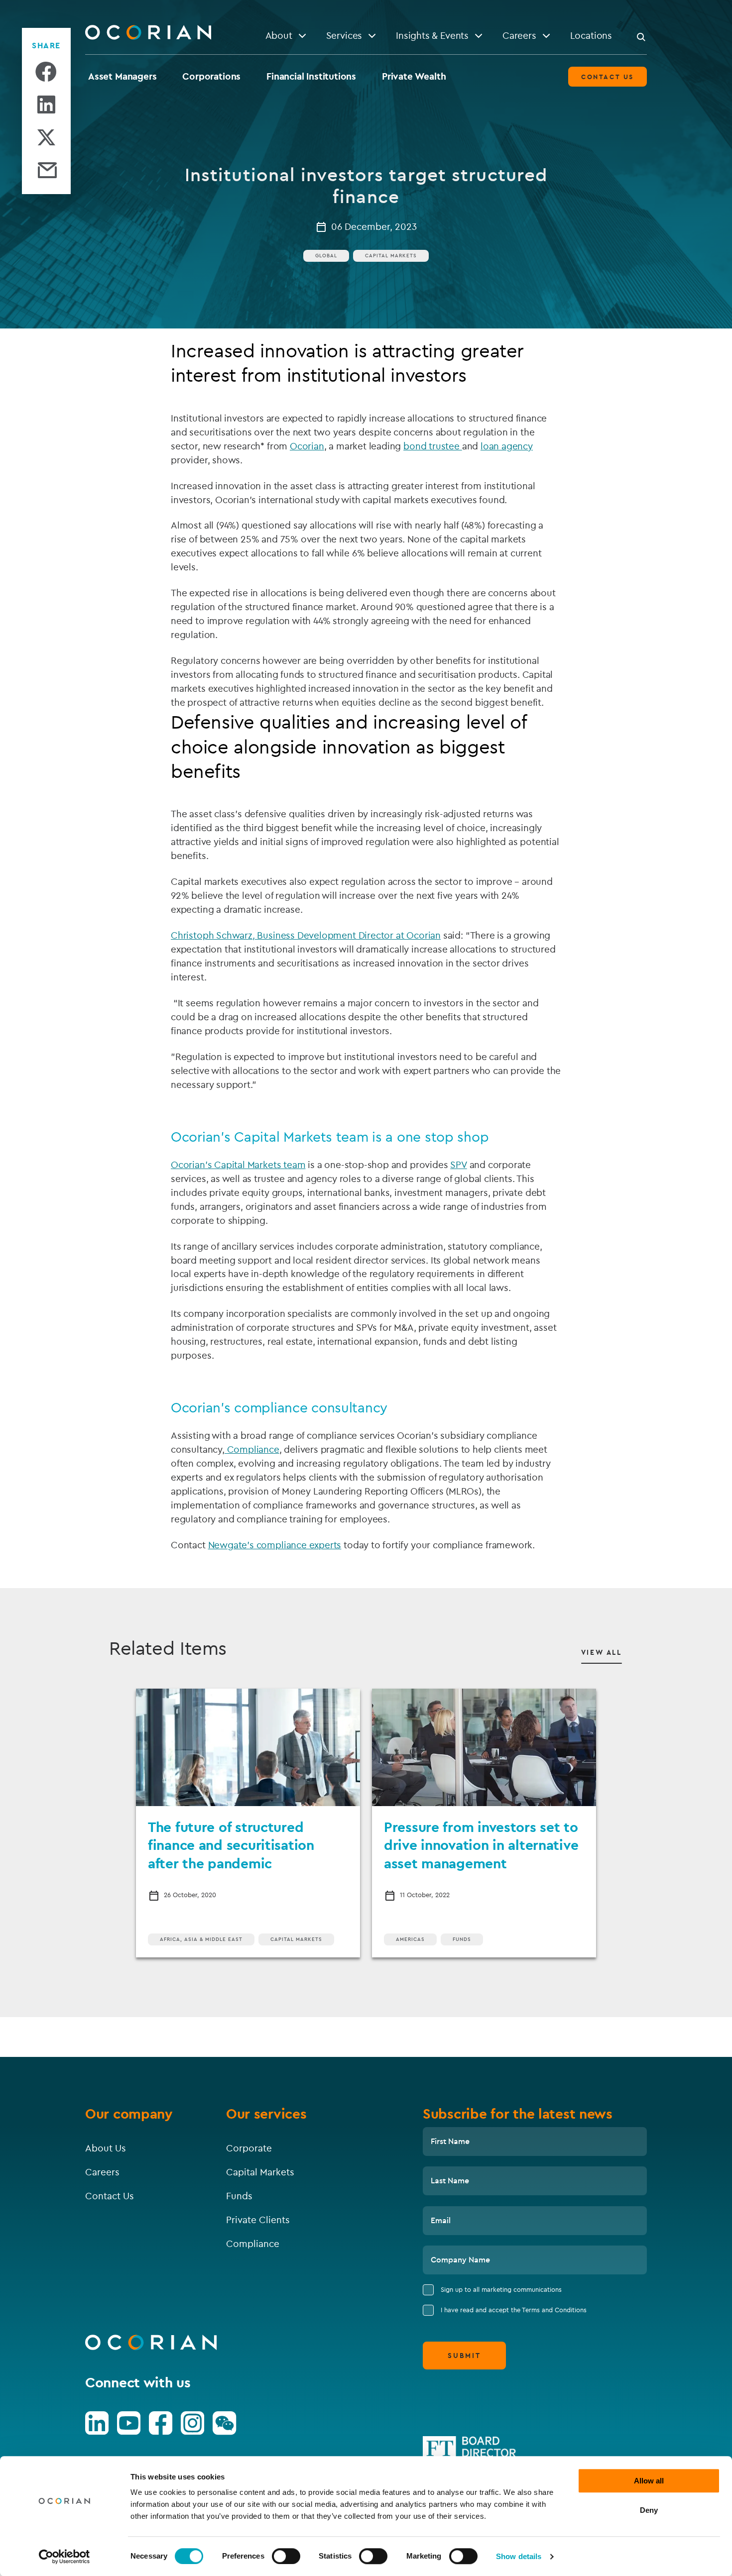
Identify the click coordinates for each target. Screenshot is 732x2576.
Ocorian (307, 446)
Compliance (252, 1449)
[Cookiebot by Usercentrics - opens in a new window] (64, 2557)
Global (326, 256)
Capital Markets (391, 256)
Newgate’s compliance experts (275, 1545)
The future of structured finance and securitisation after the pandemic (231, 1845)
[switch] (286, 2556)
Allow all (649, 2481)
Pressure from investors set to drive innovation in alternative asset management (481, 1845)
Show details (519, 2556)
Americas (410, 1939)
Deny (649, 2510)
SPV (458, 1165)
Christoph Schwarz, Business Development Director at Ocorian (306, 935)
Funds (462, 1939)
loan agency (507, 446)
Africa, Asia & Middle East (201, 1939)
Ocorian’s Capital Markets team (238, 1165)
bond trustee (433, 446)
